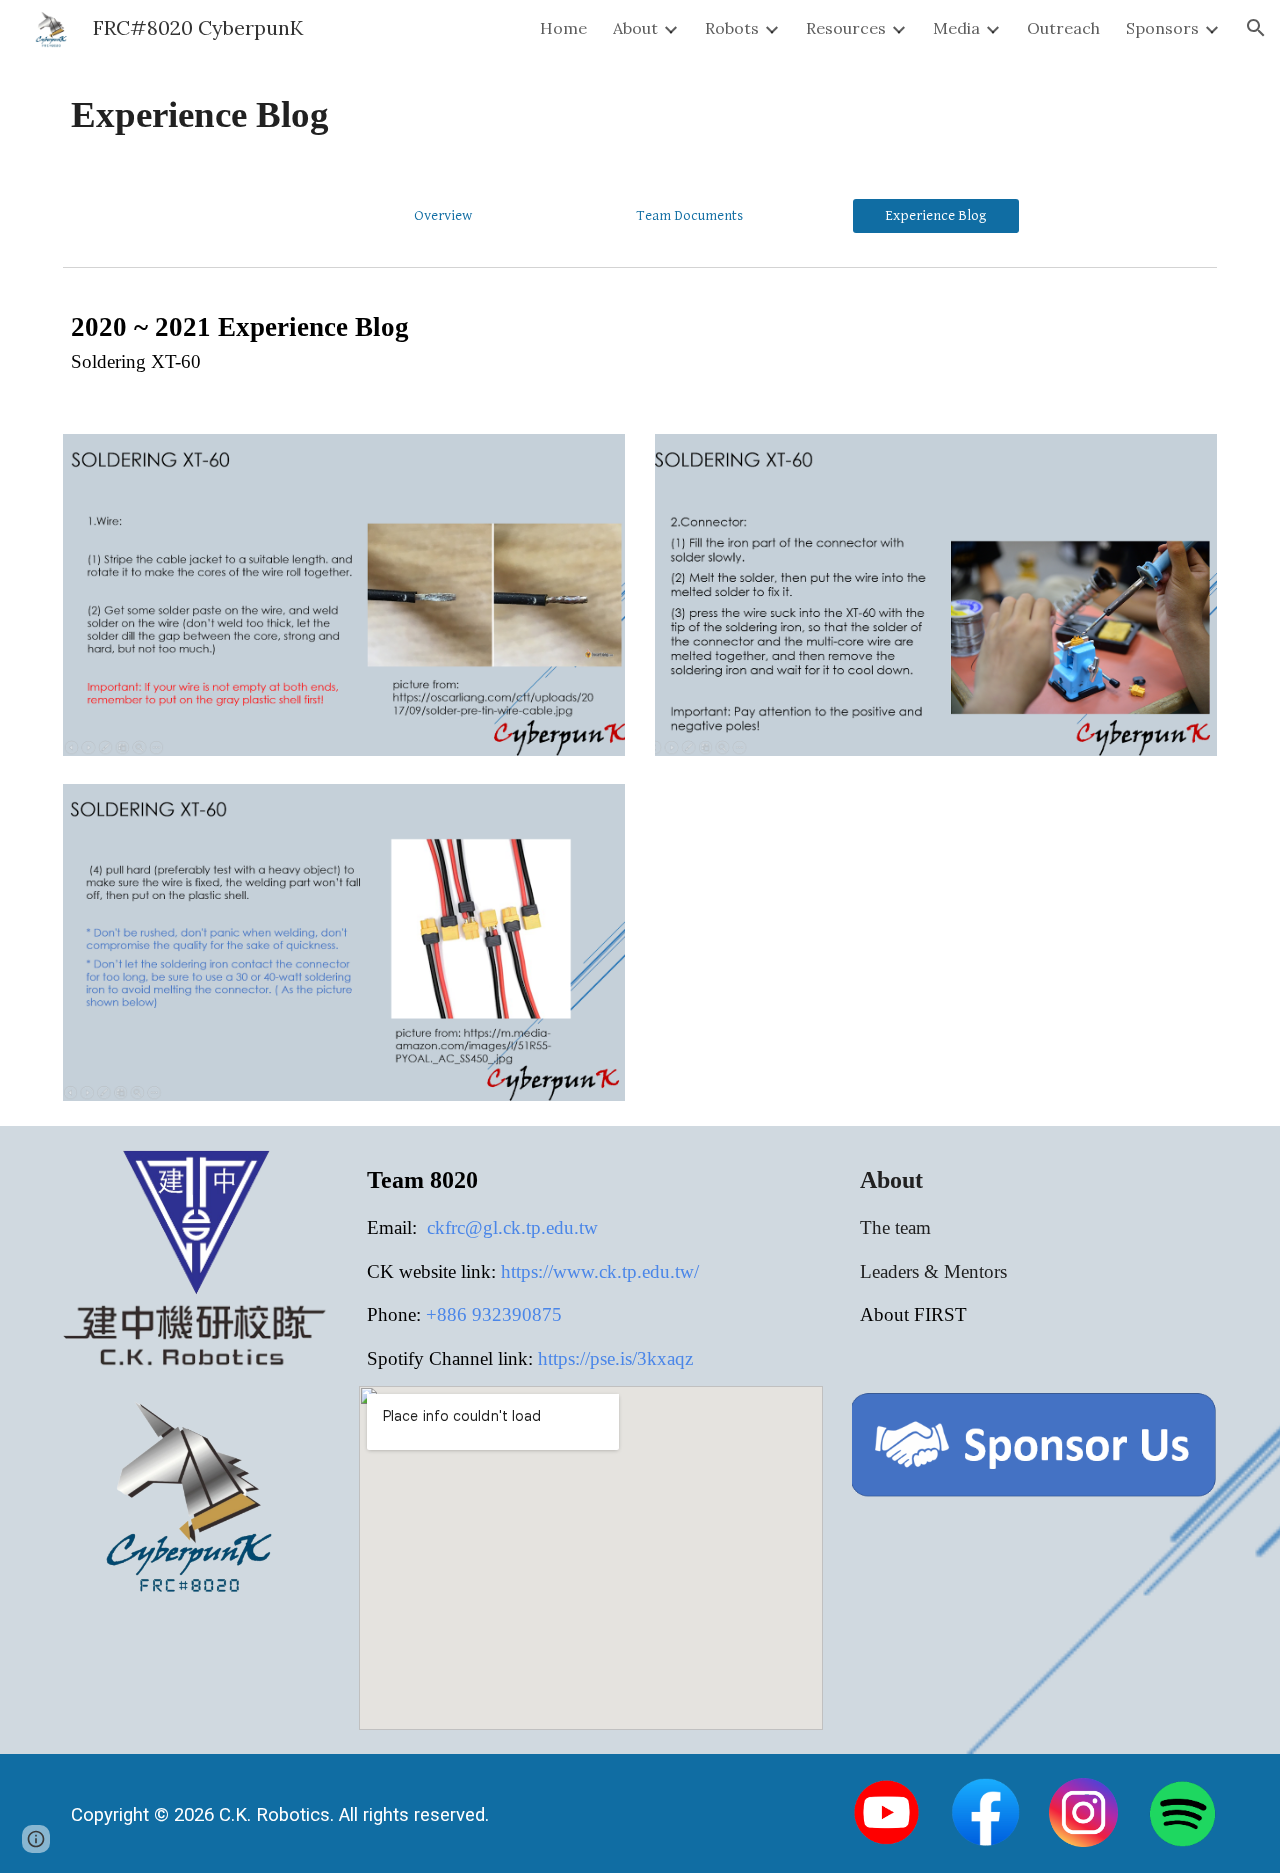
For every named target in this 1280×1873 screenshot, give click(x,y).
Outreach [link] (1063, 28)
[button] (1256, 28)
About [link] (635, 28)
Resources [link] (846, 28)
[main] (640, 115)
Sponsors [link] (1162, 28)
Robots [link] (732, 28)
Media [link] (956, 28)
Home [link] (563, 28)
